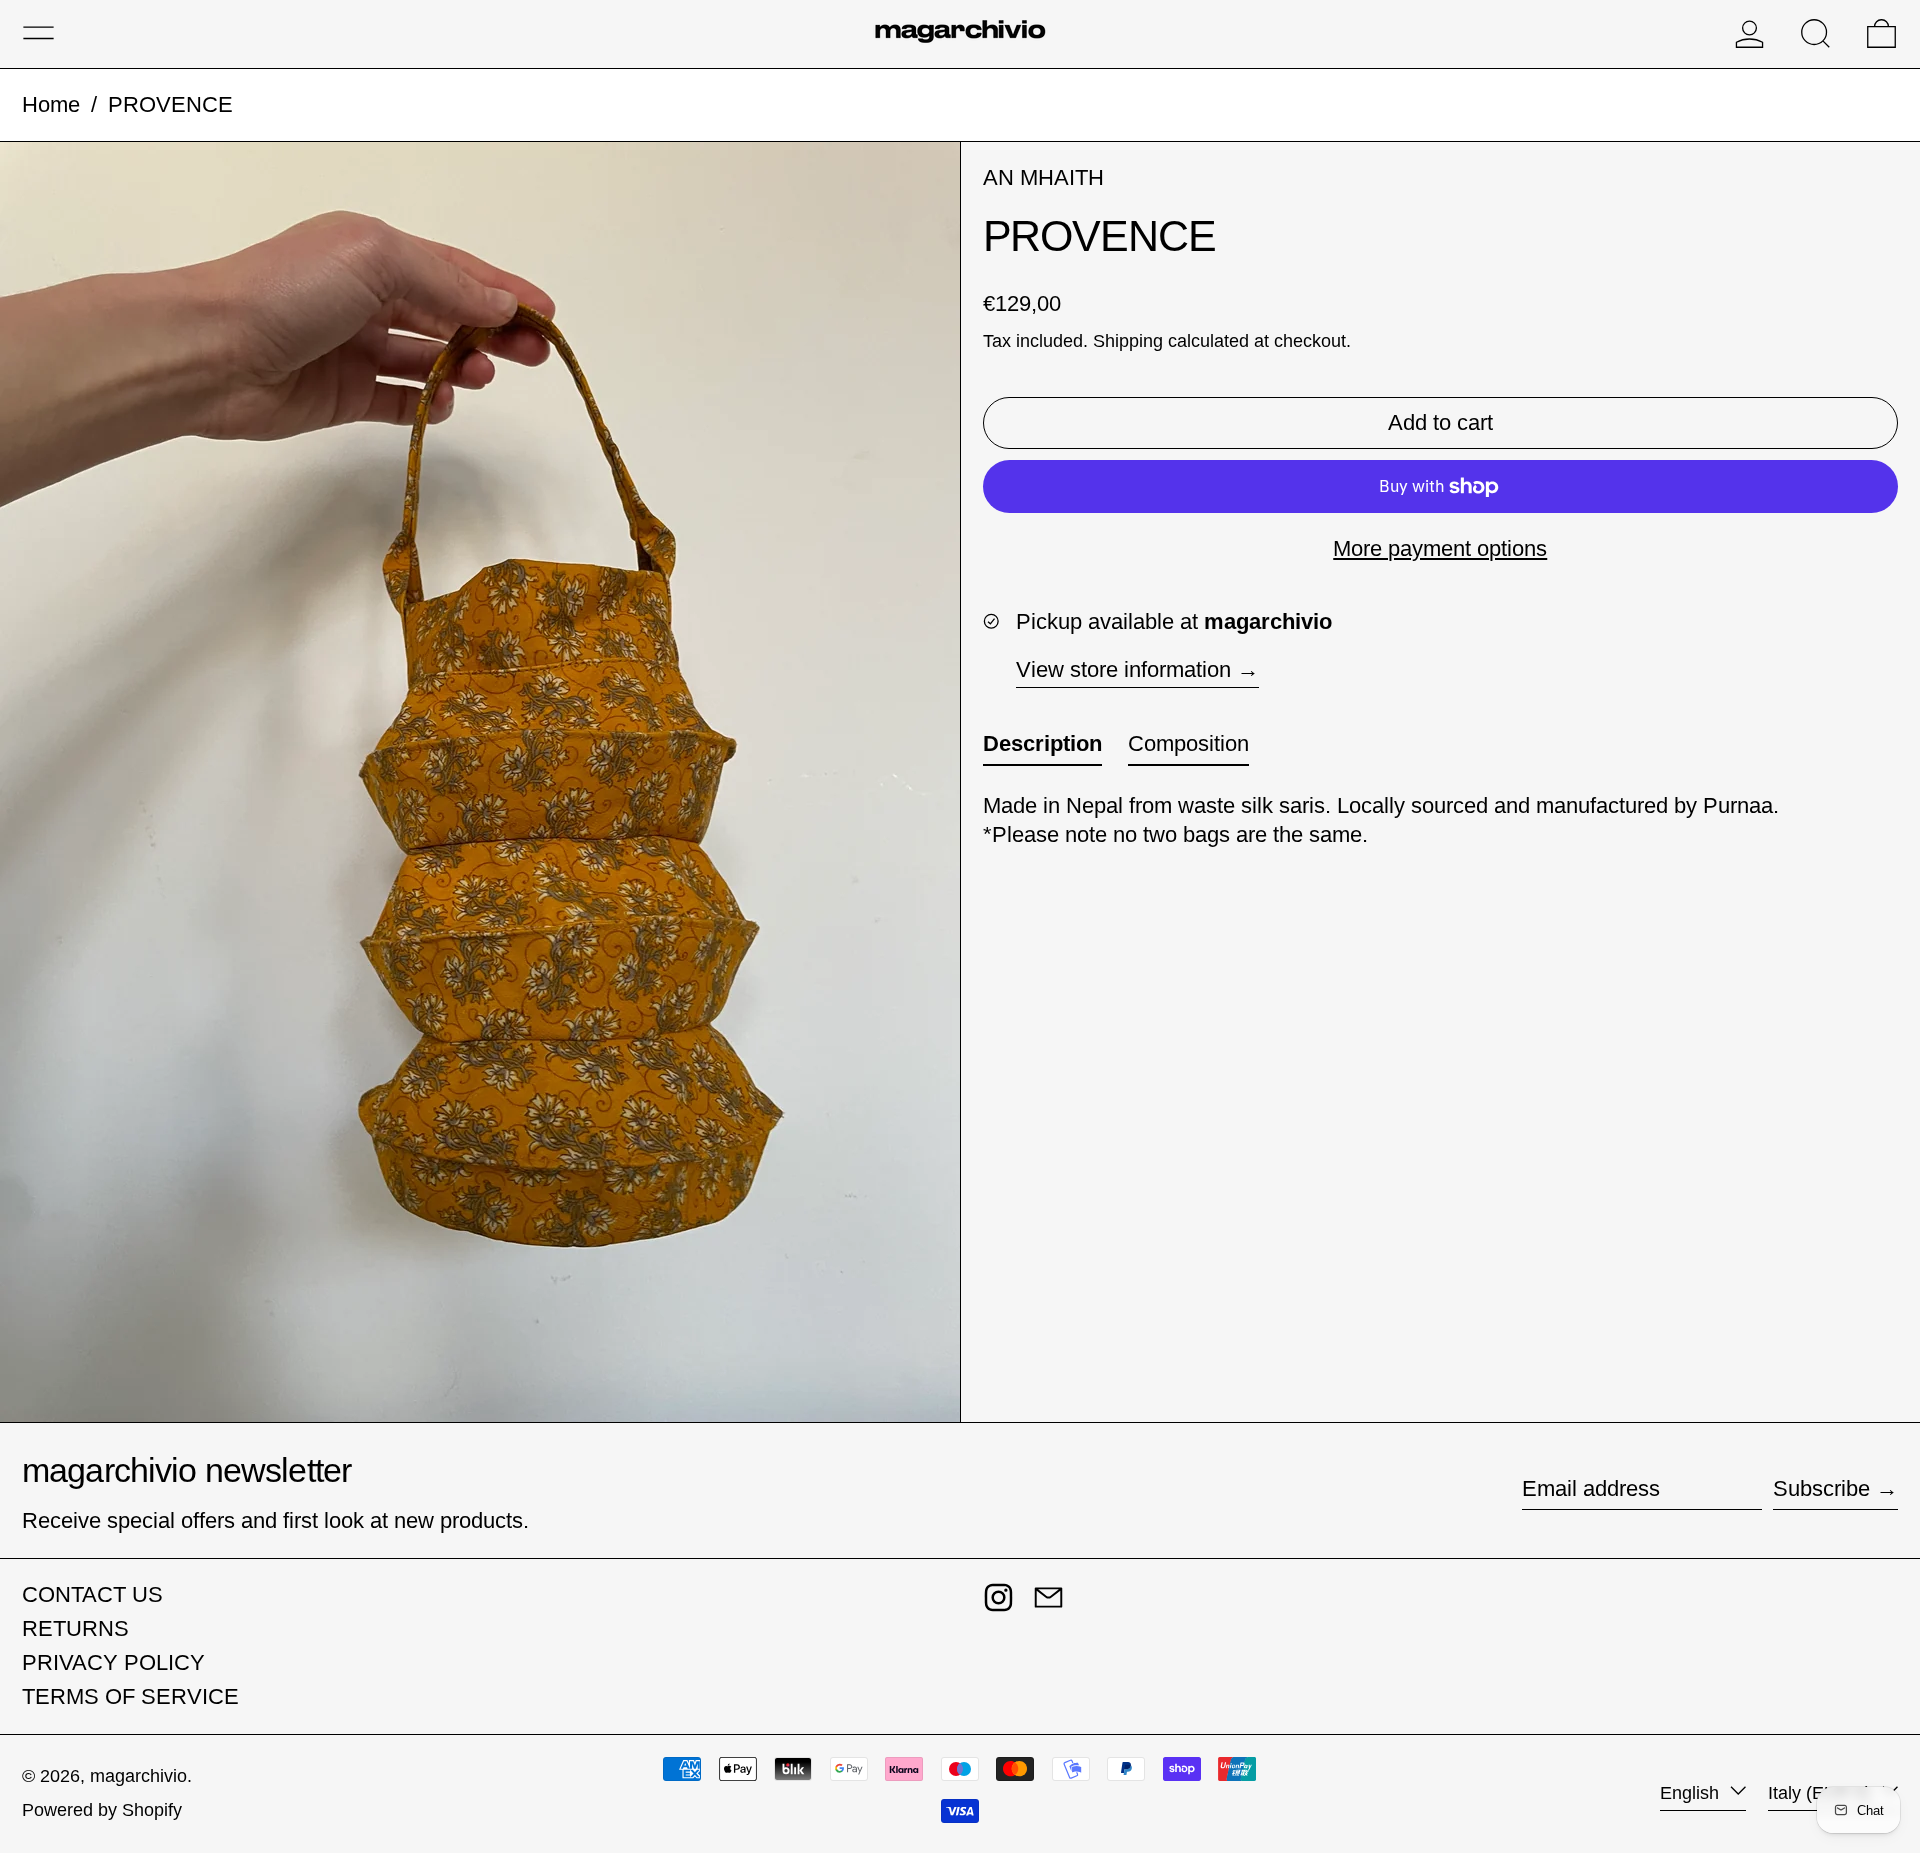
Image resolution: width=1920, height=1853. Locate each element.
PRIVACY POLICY (113, 1662)
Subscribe (1821, 1488)
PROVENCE (170, 104)
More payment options (1440, 548)
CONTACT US (92, 1594)
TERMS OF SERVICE (130, 1696)
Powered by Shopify (102, 1810)
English (1692, 1793)
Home (51, 104)
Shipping (1128, 341)
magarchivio (138, 1776)
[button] (1815, 33)
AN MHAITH (1043, 177)
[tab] (1042, 748)
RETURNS (75, 1628)
